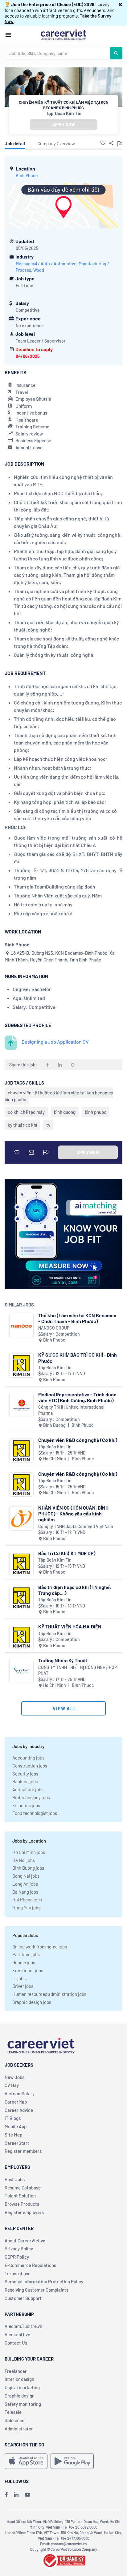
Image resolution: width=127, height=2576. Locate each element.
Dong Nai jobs (26, 1876)
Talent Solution (20, 2196)
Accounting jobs (28, 1758)
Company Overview (56, 143)
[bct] (63, 2560)
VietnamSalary (20, 2093)
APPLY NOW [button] (63, 124)
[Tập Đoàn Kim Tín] (21, 1365)
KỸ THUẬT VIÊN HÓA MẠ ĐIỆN (70, 1626)
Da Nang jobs (25, 1892)
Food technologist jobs (35, 1813)
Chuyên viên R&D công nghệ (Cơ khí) (78, 1440)
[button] (120, 4)
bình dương (65, 1112)
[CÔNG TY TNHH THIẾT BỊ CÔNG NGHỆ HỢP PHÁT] (21, 1671)
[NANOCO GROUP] (21, 1326)
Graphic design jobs (32, 2002)
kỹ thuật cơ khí (22, 1125)
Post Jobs (15, 2179)
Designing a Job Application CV (55, 1042)
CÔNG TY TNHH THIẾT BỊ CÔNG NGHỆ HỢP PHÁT (78, 1670)
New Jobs (14, 2077)
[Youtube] (27, 2494)
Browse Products (22, 2204)
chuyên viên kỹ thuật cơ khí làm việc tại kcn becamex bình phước (59, 1096)
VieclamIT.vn (17, 2334)
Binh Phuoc (27, 176)
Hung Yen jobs (26, 1908)
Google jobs (24, 1962)
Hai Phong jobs (27, 1900)
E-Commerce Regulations (30, 2265)
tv (48, 1125)
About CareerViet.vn (25, 2241)
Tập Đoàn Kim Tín (64, 113)
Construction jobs (30, 1766)
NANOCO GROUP (54, 1328)
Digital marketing (22, 2387)
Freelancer (16, 2371)
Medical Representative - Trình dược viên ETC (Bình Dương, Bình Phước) (77, 1397)
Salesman (14, 2420)
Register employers (24, 2212)
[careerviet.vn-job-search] (26, 2461)
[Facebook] (6, 2494)
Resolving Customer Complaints (37, 2290)
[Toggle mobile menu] (8, 35)
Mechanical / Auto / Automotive (46, 264)
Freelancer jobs (28, 1970)
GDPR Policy (17, 2257)
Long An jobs (25, 1884)
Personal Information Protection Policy (44, 2281)
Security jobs (25, 1774)
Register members (23, 2151)
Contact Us (16, 2343)
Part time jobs (26, 1954)
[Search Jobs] (116, 53)
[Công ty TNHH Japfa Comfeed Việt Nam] (21, 1518)
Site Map (13, 2135)
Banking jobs (25, 1781)
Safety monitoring (23, 2404)
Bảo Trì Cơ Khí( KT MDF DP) (67, 1553)
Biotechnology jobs (31, 1797)
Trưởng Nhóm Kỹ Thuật (63, 1660)
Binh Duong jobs (28, 1868)
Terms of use (18, 2273)
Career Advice (19, 2110)
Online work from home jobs (40, 1947)
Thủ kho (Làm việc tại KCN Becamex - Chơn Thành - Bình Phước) (77, 1318)
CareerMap (16, 2102)
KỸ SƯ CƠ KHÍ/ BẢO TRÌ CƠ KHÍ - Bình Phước (78, 1358)
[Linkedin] (16, 2494)
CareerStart (17, 2143)
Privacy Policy (19, 2249)
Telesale (13, 2412)
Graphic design (20, 2396)
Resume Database (23, 2188)
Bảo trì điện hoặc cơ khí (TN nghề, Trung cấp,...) (75, 1590)
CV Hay (12, 2085)
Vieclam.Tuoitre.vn (23, 2326)
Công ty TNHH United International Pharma (71, 1410)
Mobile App (16, 2126)
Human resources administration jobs (49, 1994)
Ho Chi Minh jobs (29, 1852)
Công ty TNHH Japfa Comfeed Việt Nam (76, 1526)
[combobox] (58, 53)
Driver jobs (23, 1986)
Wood (39, 270)
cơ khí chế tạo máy (26, 1112)
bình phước (96, 1112)
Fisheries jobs (26, 1805)
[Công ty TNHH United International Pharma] (21, 1405)
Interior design (19, 2379)
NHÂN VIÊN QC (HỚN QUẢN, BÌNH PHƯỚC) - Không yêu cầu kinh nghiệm (73, 1513)
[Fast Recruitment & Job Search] (63, 34)
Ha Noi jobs (24, 1860)
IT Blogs (13, 2118)
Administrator (19, 2429)
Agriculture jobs (28, 1789)
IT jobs (19, 1978)
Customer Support (23, 2298)
